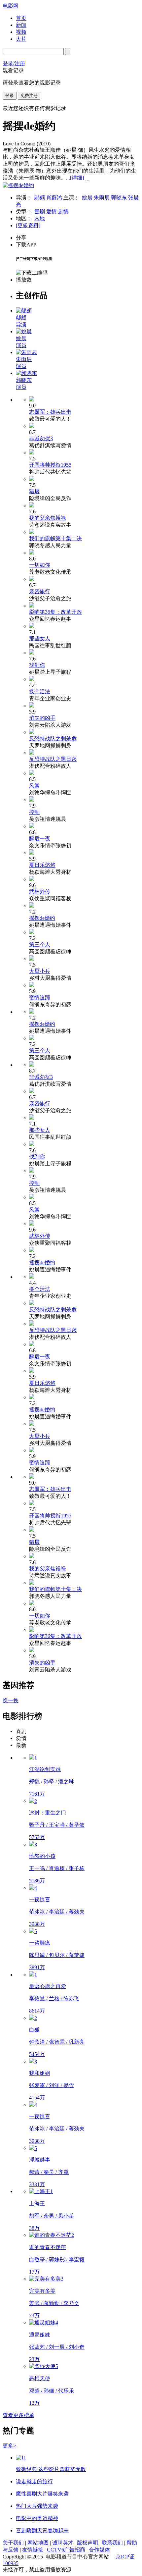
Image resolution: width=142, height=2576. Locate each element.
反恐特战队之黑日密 (53, 759)
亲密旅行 (40, 591)
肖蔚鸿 (54, 198)
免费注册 (29, 96)
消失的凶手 (42, 718)
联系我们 (112, 2543)
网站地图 (38, 2543)
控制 (34, 812)
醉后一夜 (40, 839)
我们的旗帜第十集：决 (55, 538)
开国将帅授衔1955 (50, 465)
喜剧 (40, 211)
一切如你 (40, 565)
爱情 (52, 211)
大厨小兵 (40, 971)
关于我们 (13, 2543)
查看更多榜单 (18, 2415)
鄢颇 (40, 198)
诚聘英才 (63, 2543)
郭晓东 (119, 198)
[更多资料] (28, 225)
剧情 (63, 211)
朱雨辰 (102, 198)
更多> (9, 2446)
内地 (40, 218)
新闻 (21, 25)
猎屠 (34, 491)
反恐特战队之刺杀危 (53, 738)
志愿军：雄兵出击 (50, 412)
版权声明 (88, 2543)
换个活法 (40, 691)
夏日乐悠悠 (42, 865)
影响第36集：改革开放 (55, 612)
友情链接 (33, 2550)
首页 (21, 18)
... (75, 178)
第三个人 (40, 945)
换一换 (11, 1700)
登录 (10, 96)
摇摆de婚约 (42, 918)
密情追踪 (40, 998)
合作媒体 (99, 2550)
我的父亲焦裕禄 (48, 518)
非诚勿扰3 (41, 438)
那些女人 (40, 638)
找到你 (37, 665)
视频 (21, 32)
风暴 (34, 786)
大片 (21, 39)
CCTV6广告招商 (66, 2550)
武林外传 (40, 892)
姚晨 (87, 198)
